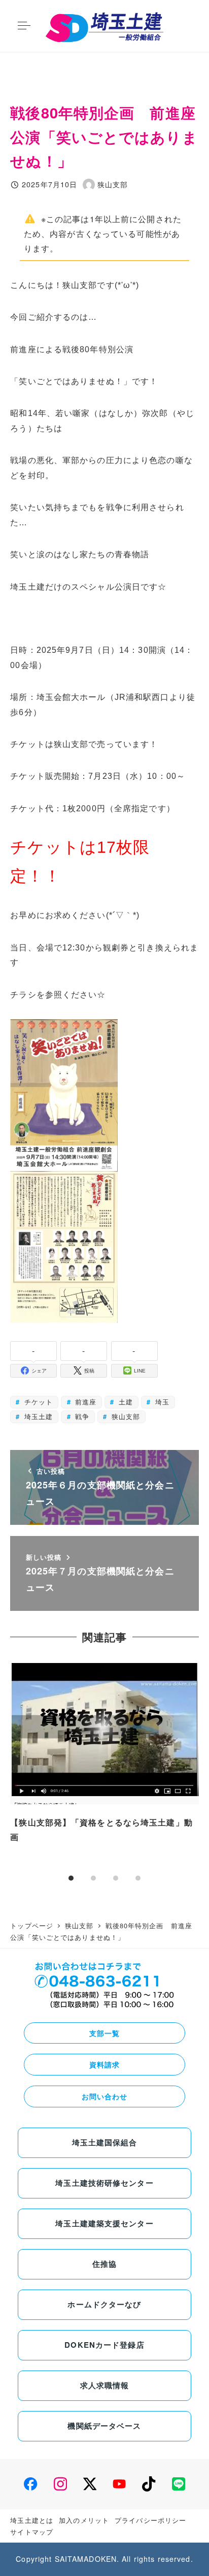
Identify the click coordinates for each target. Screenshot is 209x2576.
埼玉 (161, 1402)
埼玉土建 (38, 1416)
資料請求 (104, 2064)
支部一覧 (104, 2033)
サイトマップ (32, 2532)
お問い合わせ (105, 2096)
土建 (125, 1402)
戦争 (81, 1416)
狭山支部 (125, 1416)
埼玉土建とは (32, 2520)
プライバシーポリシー (150, 2520)
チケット (38, 1402)
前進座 (84, 1402)
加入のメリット (84, 2520)
